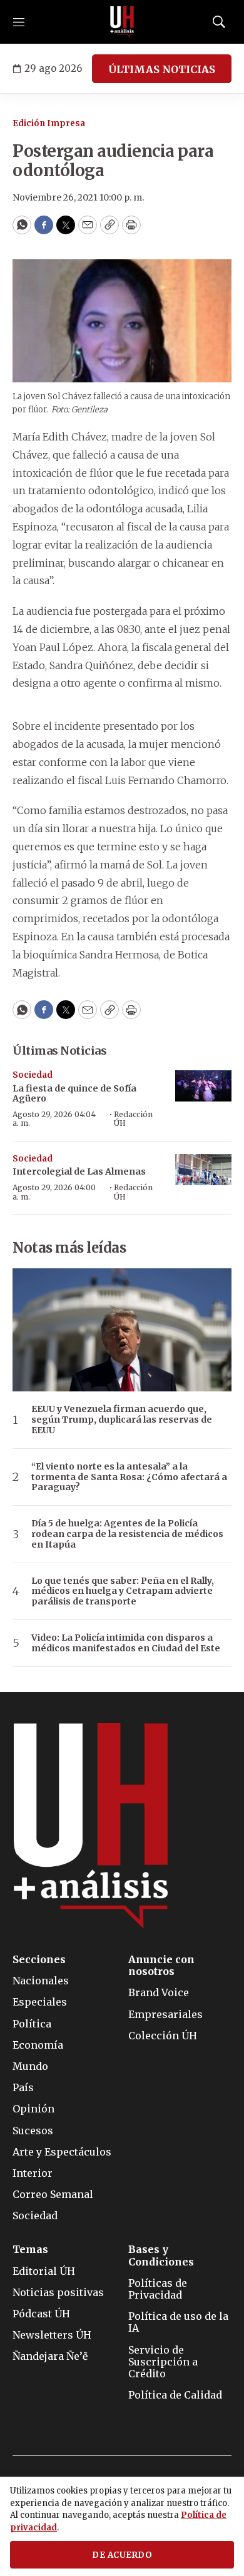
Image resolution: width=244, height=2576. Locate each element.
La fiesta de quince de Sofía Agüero (74, 1094)
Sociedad (33, 1075)
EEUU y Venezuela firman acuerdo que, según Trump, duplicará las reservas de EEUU (122, 1420)
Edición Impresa (49, 123)
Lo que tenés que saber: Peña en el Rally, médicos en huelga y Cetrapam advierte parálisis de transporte (123, 1591)
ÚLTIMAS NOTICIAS (162, 69)
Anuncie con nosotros (161, 1966)
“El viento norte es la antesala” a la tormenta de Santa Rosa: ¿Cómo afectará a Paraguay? (129, 1477)
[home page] (122, 22)
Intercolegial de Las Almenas (79, 1171)
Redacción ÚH (133, 1119)
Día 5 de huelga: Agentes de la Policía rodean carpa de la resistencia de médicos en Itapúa (127, 1534)
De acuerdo (122, 2555)
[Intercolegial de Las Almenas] (203, 1170)
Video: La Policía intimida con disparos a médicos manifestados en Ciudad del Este (126, 1643)
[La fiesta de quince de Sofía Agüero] (203, 1086)
